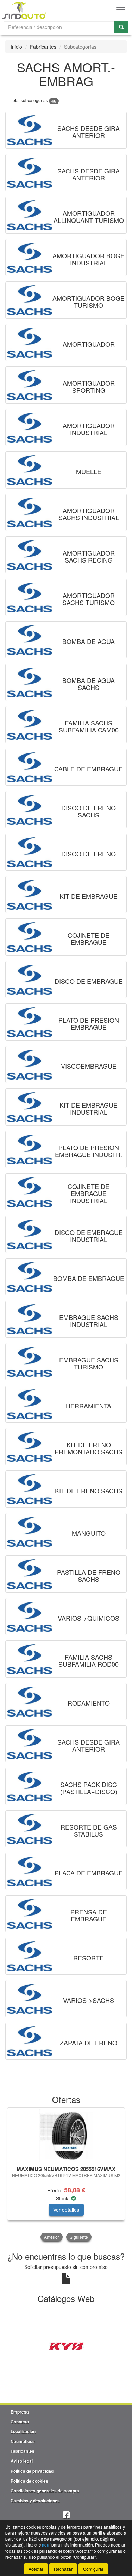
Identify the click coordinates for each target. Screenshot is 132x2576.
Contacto (20, 2422)
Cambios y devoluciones (35, 2501)
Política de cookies (29, 2481)
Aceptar (36, 2569)
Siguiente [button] (79, 2237)
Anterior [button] (52, 2237)
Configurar (93, 2569)
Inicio (16, 47)
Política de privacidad (32, 2471)
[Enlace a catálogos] (66, 2345)
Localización (23, 2431)
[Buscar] (121, 27)
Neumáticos (23, 2441)
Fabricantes (43, 47)
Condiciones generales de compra (45, 2491)
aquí (46, 2545)
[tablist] (66, 2175)
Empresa (20, 2412)
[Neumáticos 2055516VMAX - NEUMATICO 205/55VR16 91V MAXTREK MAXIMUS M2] (66, 2136)
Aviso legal (22, 2461)
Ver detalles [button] (66, 2210)
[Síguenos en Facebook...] (66, 2515)
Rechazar (63, 2569)
